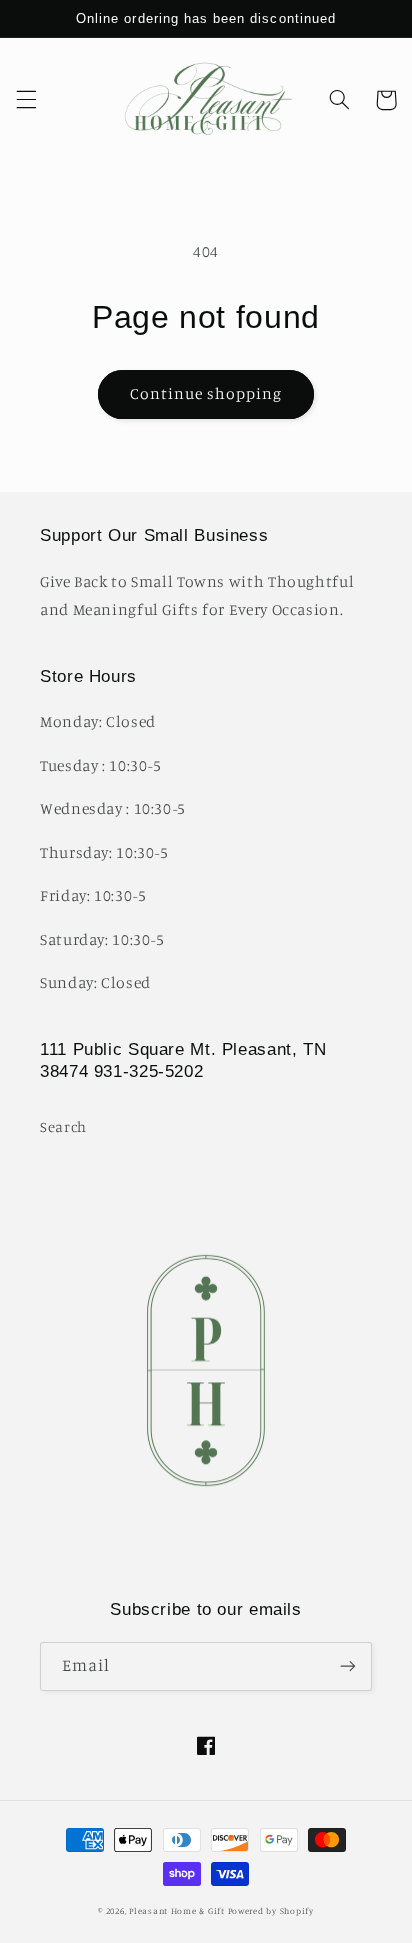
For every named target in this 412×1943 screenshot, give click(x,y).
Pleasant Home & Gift (177, 1910)
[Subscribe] (348, 1666)
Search (63, 1126)
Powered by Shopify (271, 1910)
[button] (26, 100)
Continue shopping (206, 393)
